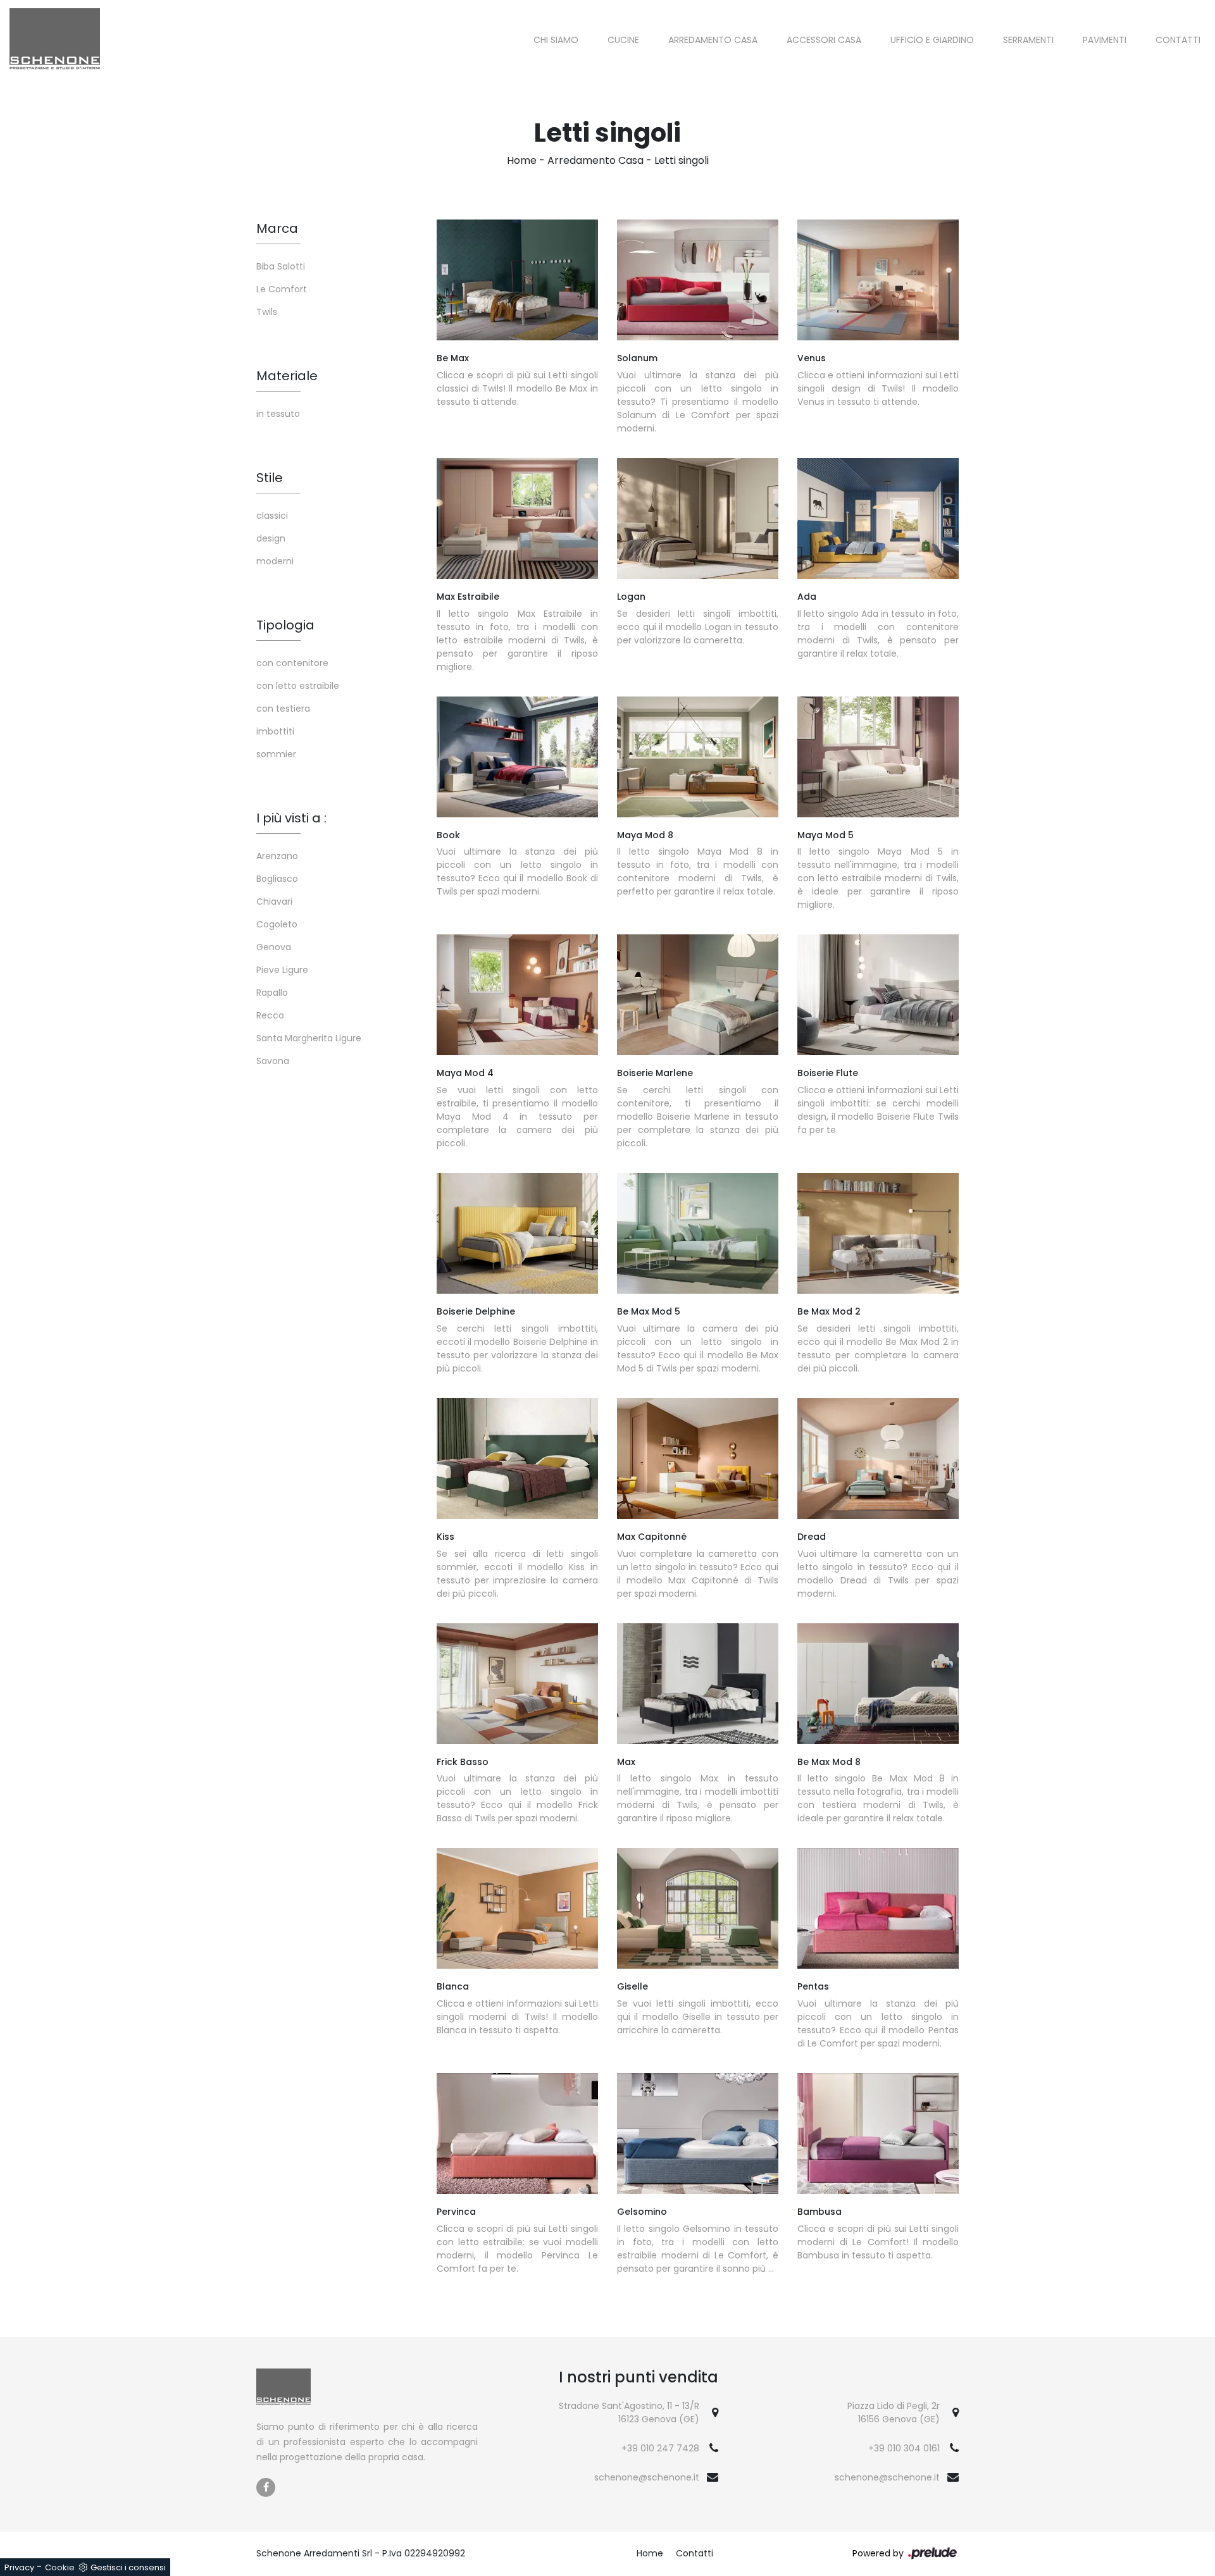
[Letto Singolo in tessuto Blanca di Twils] (517, 1908)
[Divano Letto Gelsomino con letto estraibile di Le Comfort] (698, 2133)
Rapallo (272, 993)
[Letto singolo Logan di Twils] (698, 518)
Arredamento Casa (713, 40)
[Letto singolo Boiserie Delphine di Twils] (517, 1233)
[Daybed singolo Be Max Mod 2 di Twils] (878, 1233)
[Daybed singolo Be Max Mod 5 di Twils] (698, 1233)
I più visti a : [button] (291, 818)
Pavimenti (1105, 40)
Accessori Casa (824, 40)
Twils (267, 312)
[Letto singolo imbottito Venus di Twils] (878, 280)
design (271, 538)
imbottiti (275, 731)
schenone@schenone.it (647, 2477)
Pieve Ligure (282, 970)
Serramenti (1028, 40)
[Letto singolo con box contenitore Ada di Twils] (878, 518)
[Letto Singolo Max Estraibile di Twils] (517, 518)
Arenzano (277, 856)
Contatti (1178, 40)
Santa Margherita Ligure (309, 1038)
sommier (276, 754)
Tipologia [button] (285, 625)
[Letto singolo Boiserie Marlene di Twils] (698, 995)
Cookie (60, 2567)
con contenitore (292, 663)
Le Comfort (282, 289)
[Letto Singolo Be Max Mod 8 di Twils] (878, 1684)
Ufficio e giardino (932, 40)
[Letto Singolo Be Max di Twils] (517, 280)
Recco (270, 1015)
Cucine (623, 40)
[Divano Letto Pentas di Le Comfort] (878, 1908)
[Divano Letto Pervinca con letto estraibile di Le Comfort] (517, 2133)
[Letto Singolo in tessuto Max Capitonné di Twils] (698, 1458)
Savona (273, 1061)
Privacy (19, 2567)
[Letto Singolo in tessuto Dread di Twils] (878, 1458)
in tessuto (278, 414)
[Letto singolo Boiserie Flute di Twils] (878, 995)
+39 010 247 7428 (660, 2448)
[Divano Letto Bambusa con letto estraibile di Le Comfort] (878, 2133)
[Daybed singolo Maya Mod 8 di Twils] (698, 757)
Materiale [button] (287, 376)
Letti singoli (682, 160)
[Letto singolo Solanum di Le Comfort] (698, 280)
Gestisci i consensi (128, 2567)
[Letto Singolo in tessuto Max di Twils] (698, 1684)
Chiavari (274, 901)
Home (522, 160)
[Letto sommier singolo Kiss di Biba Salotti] (517, 1458)
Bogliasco (277, 879)
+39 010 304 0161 (904, 2448)
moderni (275, 561)
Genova (274, 947)
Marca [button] (277, 228)
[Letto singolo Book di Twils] (517, 757)
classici (272, 516)
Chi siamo (556, 40)
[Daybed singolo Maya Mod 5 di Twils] (878, 757)
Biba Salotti (281, 266)
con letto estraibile (298, 686)
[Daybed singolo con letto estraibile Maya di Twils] (517, 995)
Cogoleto (277, 924)
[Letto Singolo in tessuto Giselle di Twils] (698, 1908)
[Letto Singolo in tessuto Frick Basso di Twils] (517, 1684)
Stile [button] (270, 478)
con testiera (283, 709)
